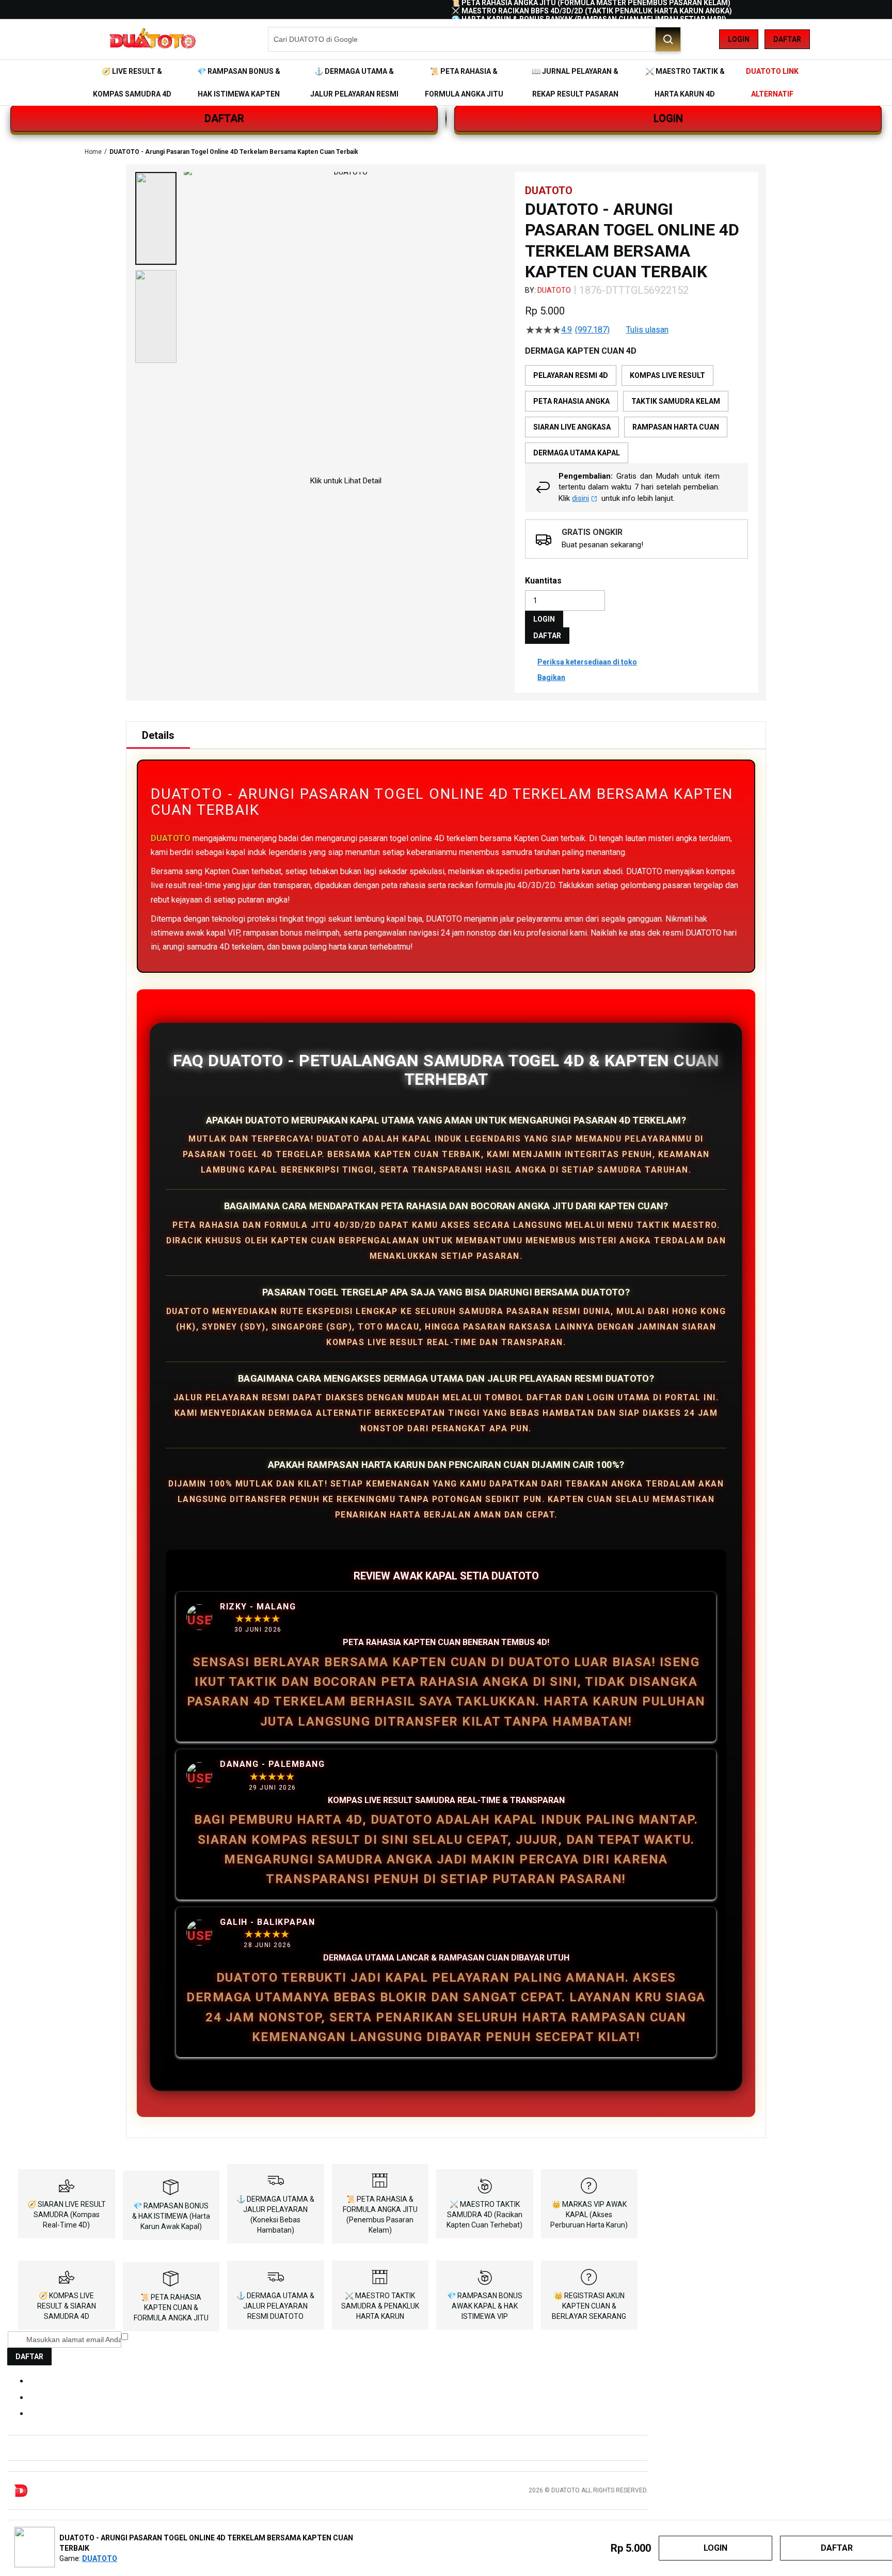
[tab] (158, 735)
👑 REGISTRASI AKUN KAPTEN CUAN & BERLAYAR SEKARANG (589, 2306)
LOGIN (668, 118)
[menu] (446, 83)
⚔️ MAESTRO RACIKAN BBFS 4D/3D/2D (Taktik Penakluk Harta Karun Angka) (592, 11)
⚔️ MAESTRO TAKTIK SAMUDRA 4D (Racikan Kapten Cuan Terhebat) (484, 2215)
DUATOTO (554, 290)
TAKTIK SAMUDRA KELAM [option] (676, 401)
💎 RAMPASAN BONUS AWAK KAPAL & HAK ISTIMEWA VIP (485, 2306)
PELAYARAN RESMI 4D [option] (571, 375)
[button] (156, 218)
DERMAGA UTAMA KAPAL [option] (577, 453)
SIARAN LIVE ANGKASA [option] (572, 427)
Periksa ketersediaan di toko (587, 662)
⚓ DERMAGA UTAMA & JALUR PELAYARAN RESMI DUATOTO (275, 2306)
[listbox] (636, 414)
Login (739, 39)
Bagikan (551, 677)
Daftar (787, 39)
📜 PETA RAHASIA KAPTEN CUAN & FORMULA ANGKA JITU (171, 2308)
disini (580, 498)
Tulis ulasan (647, 330)
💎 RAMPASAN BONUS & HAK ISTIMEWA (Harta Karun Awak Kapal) (171, 2216)
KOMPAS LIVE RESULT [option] (667, 375)
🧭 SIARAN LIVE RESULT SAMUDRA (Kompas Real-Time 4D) (67, 2215)
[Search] (668, 39)
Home (93, 152)
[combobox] (474, 39)
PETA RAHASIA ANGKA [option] (571, 401)
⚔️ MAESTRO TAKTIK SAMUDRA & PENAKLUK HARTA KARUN (380, 2306)
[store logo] (152, 39)
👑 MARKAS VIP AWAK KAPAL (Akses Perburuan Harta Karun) (589, 2215)
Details (158, 735)
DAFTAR (224, 118)
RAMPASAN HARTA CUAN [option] (676, 427)
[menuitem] (132, 83)
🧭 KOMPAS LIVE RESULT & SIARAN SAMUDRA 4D (67, 2306)
